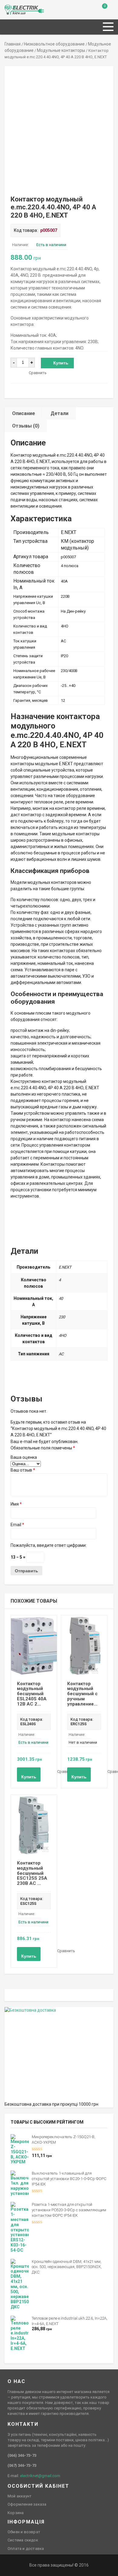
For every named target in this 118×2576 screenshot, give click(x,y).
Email (17, 1525)
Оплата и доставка (26, 2549)
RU (7, 8)
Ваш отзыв (23, 1470)
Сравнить (38, 373)
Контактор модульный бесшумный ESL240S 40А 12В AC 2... (32, 1694)
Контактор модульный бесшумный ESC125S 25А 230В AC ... (32, 1873)
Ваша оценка (24, 1457)
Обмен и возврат (24, 2532)
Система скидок (23, 2540)
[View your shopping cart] (100, 11)
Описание (24, 413)
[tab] (24, 413)
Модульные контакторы (61, 50)
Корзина (16, 2513)
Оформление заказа (27, 2504)
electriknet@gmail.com (40, 2476)
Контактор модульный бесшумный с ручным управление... (82, 1694)
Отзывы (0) (26, 426)
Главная (13, 44)
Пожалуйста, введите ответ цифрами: (49, 1545)
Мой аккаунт (20, 2496)
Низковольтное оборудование (54, 44)
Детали (59, 413)
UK (14, 8)
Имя (16, 1504)
